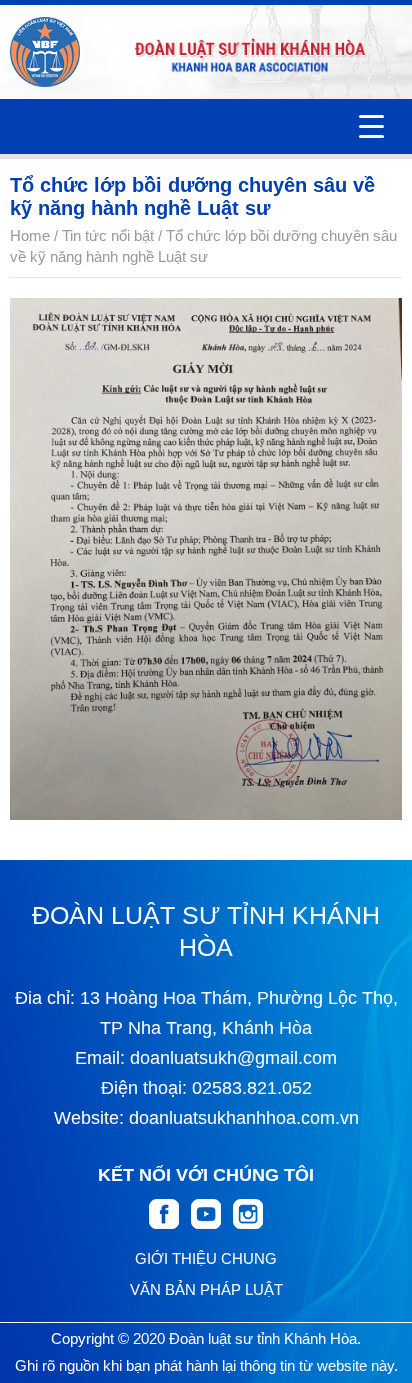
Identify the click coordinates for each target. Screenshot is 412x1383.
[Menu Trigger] (371, 126)
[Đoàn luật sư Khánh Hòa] (45, 52)
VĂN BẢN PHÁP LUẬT (206, 1289)
